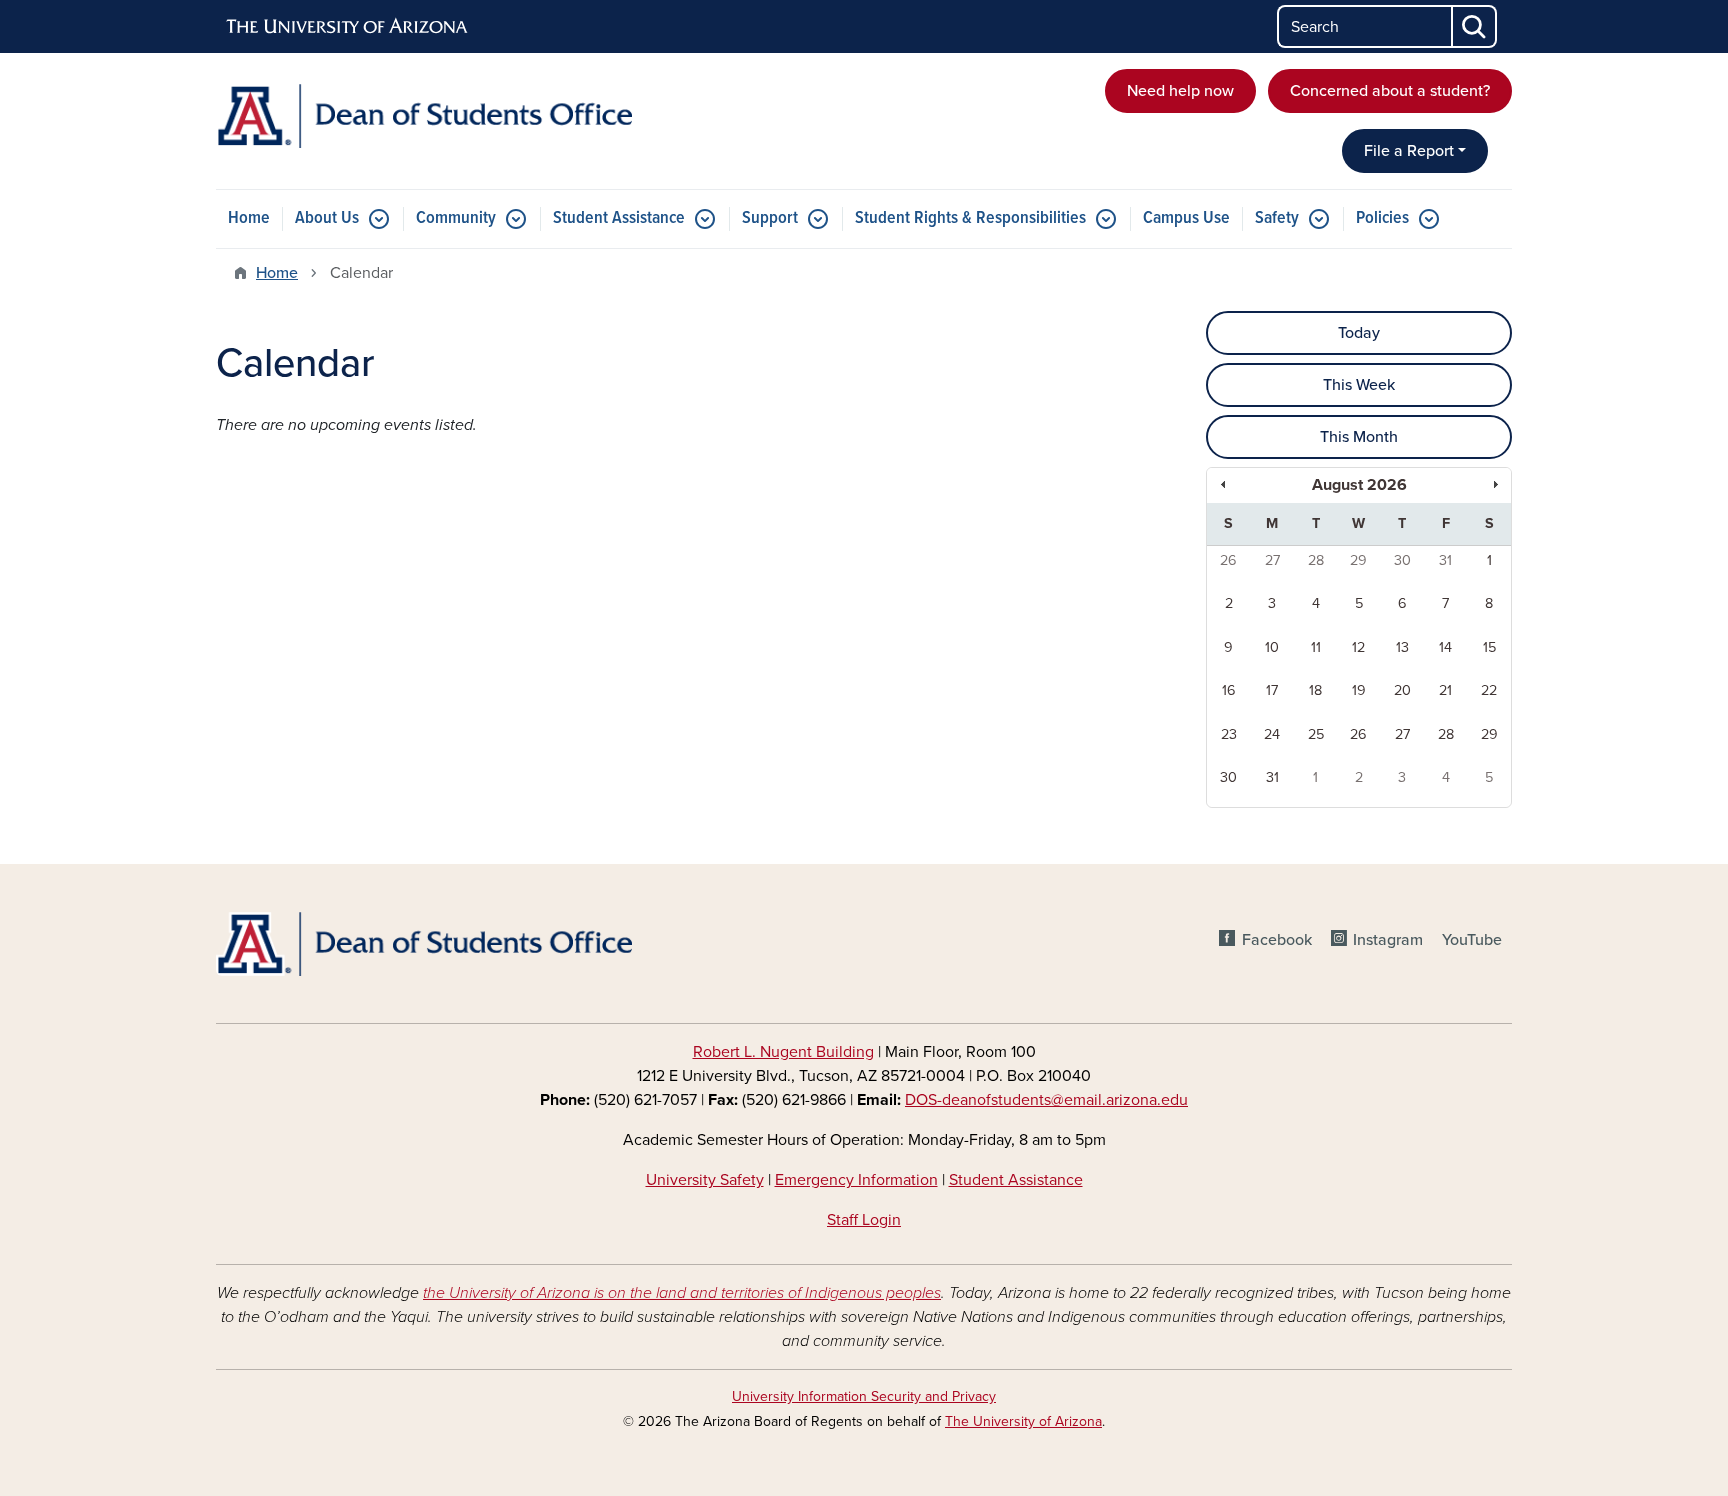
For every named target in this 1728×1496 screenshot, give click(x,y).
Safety (1277, 218)
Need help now (1180, 91)
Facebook (1276, 940)
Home (249, 218)
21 (1445, 690)
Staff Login (864, 1220)
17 (1272, 690)
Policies (1382, 218)
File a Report (1409, 151)
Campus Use (1186, 218)
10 (1272, 647)
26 (1228, 560)
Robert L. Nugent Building (783, 1052)
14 (1445, 647)
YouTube (1472, 940)
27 (1272, 560)
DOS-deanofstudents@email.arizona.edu (1046, 1100)
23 (1229, 734)
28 (1316, 560)
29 (1358, 560)
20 (1402, 690)
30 (1402, 560)
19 (1359, 690)
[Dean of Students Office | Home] (424, 116)
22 (1489, 690)
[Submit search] (1475, 26)
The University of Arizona (1023, 1421)
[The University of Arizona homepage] (348, 27)
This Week (1359, 385)
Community (456, 218)
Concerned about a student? (1390, 91)
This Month (1359, 437)
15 (1489, 647)
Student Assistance (619, 218)
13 (1402, 647)
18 (1315, 690)
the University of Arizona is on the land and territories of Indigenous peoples (682, 1293)
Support (770, 218)
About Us (327, 218)
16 (1229, 690)
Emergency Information (856, 1180)
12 (1358, 647)
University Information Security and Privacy (864, 1396)
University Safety (705, 1180)
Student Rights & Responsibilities (970, 218)
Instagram (1388, 940)
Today (1359, 333)
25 (1316, 734)
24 (1272, 734)
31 (1445, 560)
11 (1316, 647)
